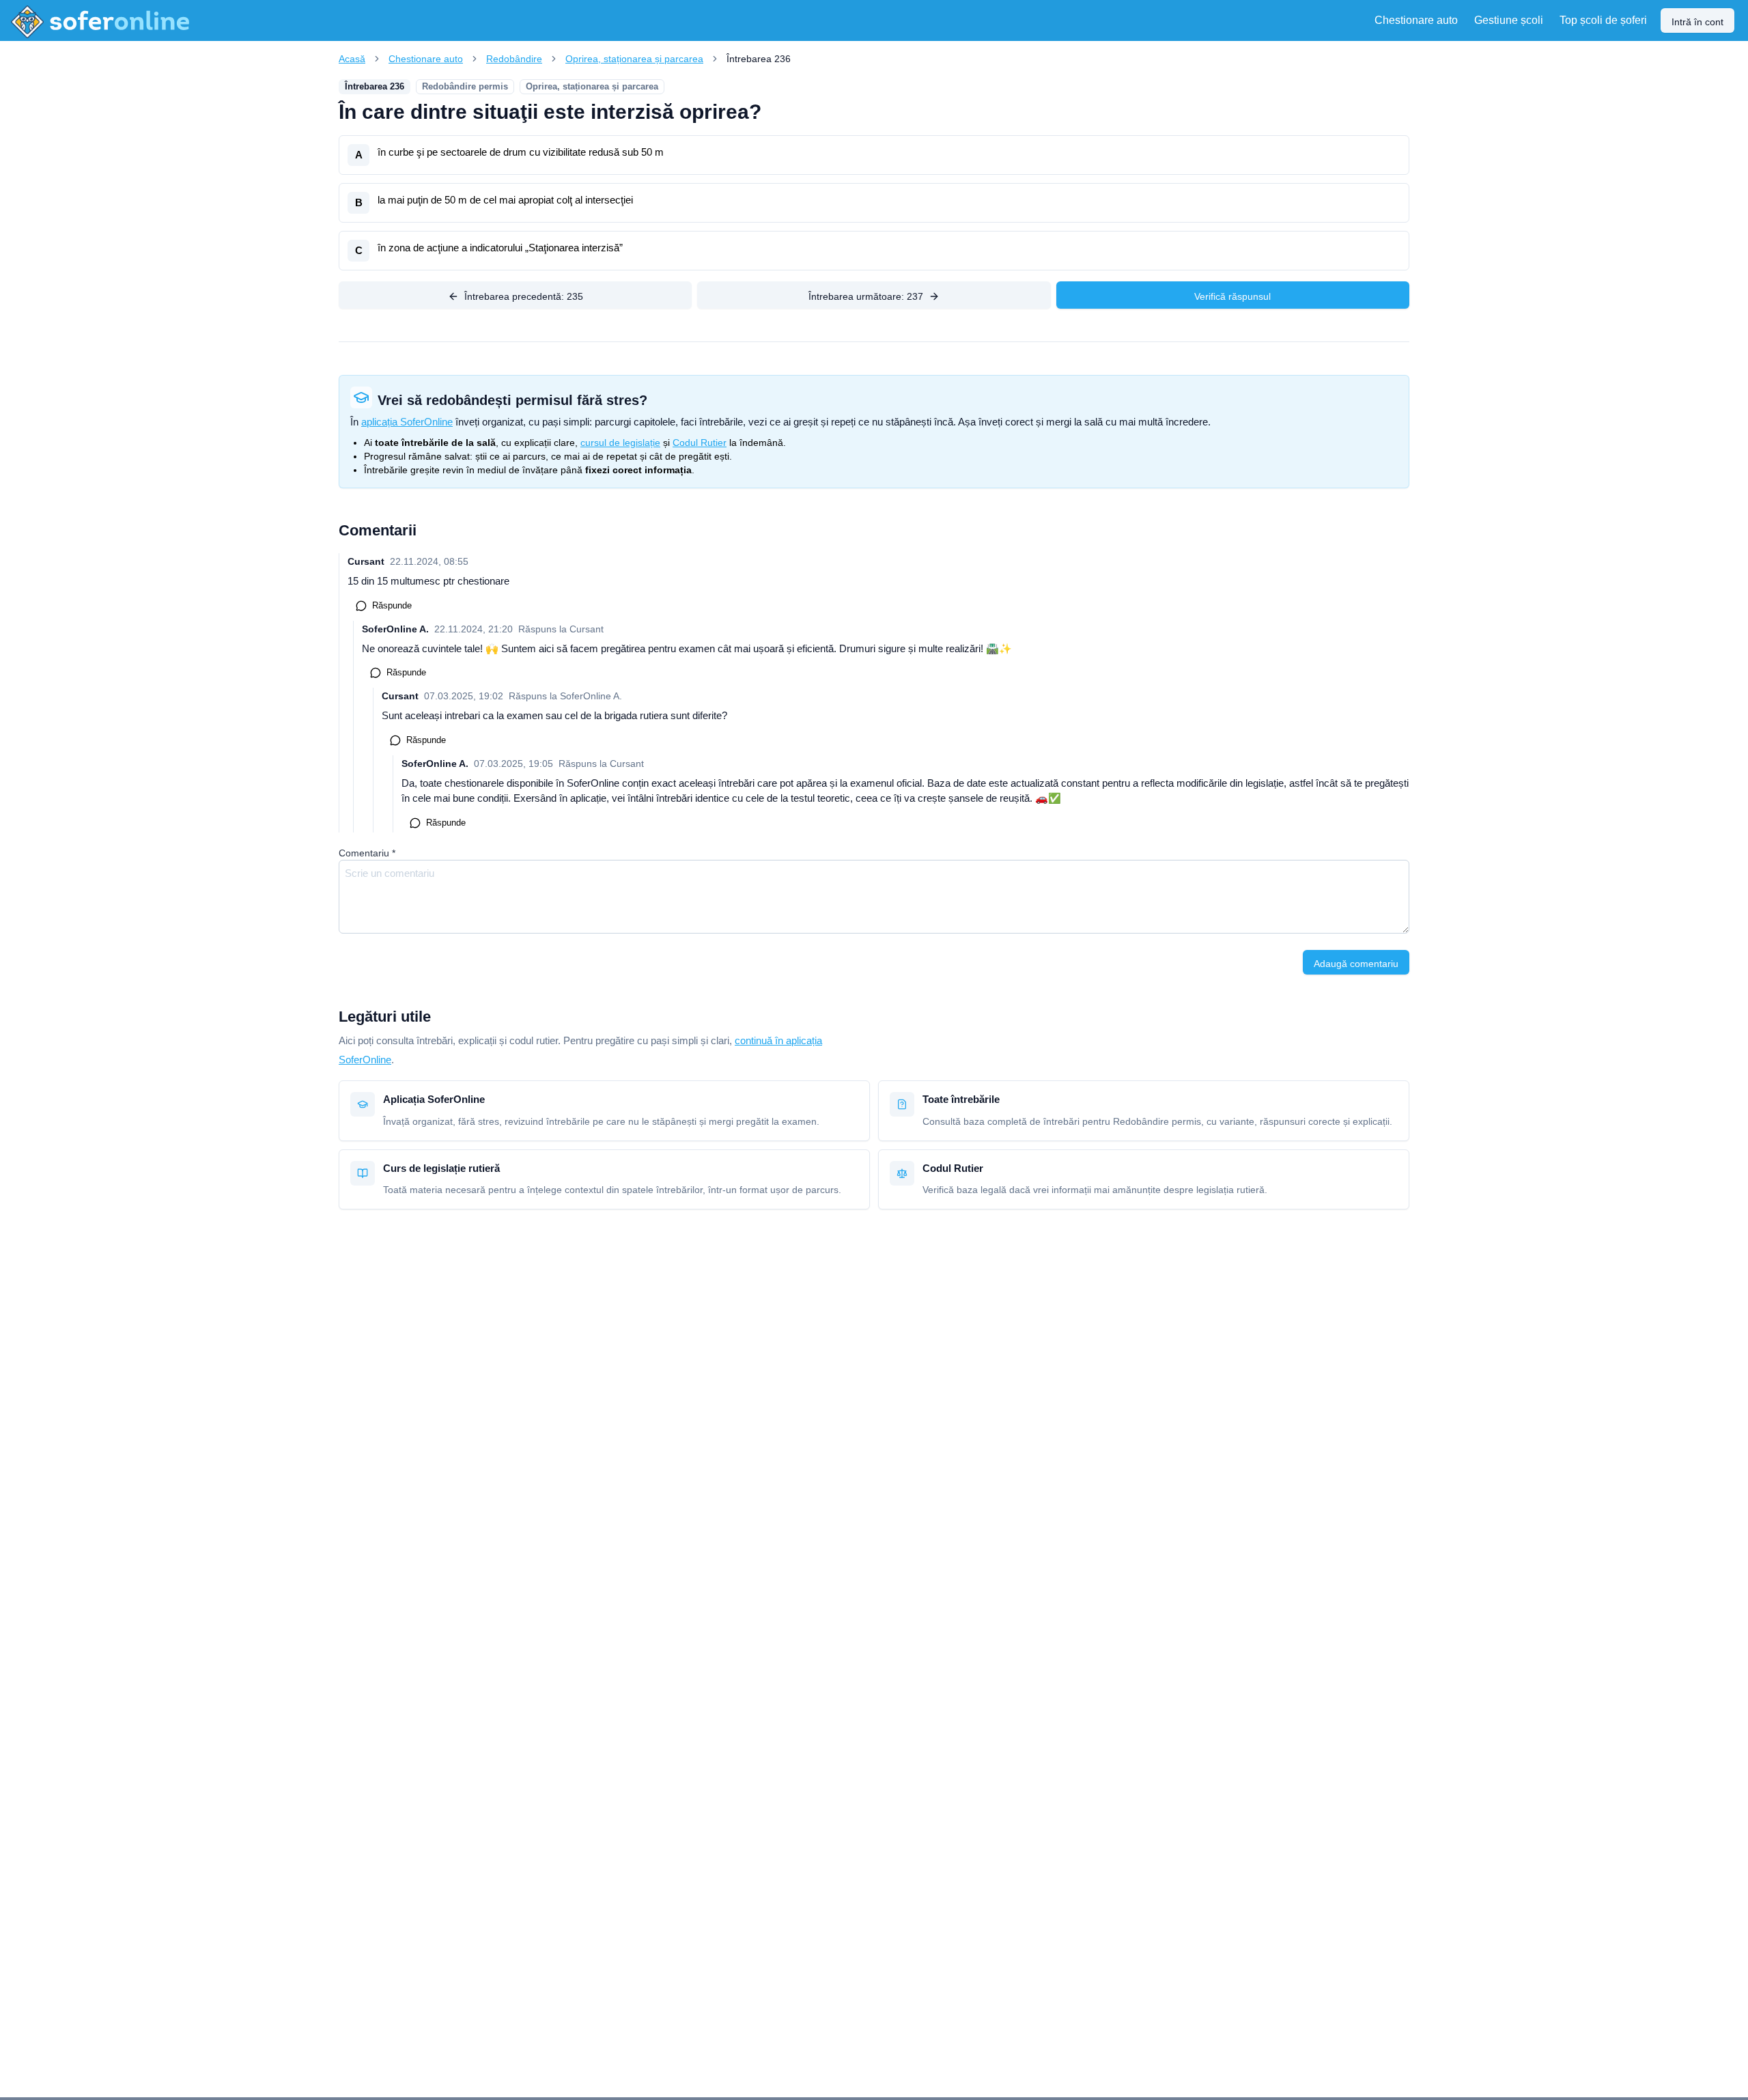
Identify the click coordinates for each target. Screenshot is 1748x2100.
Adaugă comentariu (1356, 964)
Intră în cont (1697, 22)
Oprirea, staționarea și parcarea (634, 59)
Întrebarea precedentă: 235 (524, 296)
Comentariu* (367, 853)
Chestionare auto (426, 59)
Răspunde (392, 605)
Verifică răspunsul (1232, 296)
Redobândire (514, 59)
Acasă (352, 59)
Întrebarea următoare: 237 (866, 296)
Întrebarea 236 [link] (759, 59)
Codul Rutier (700, 443)
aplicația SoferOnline (407, 422)
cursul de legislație (620, 443)
